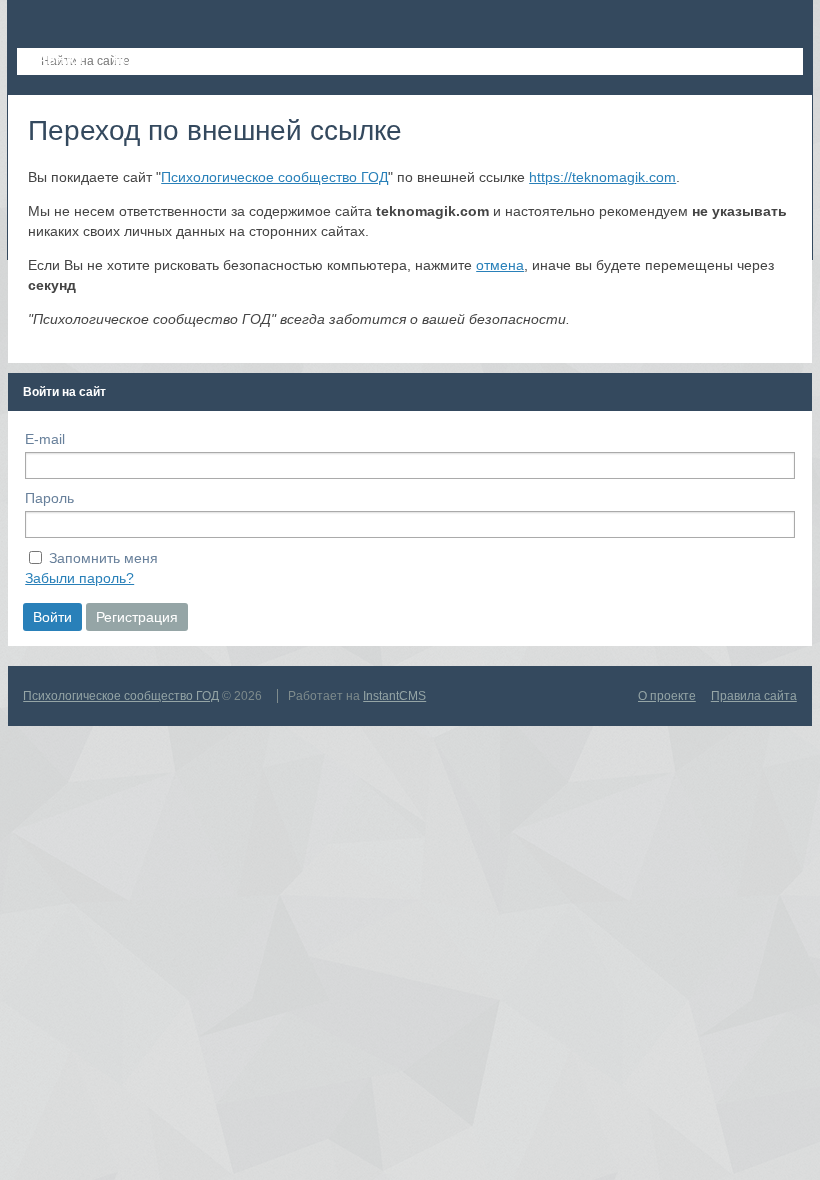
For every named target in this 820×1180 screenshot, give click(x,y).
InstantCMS (394, 696)
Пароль (49, 498)
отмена (500, 265)
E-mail (45, 439)
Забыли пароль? (79, 578)
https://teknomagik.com (602, 177)
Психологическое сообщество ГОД (274, 177)
